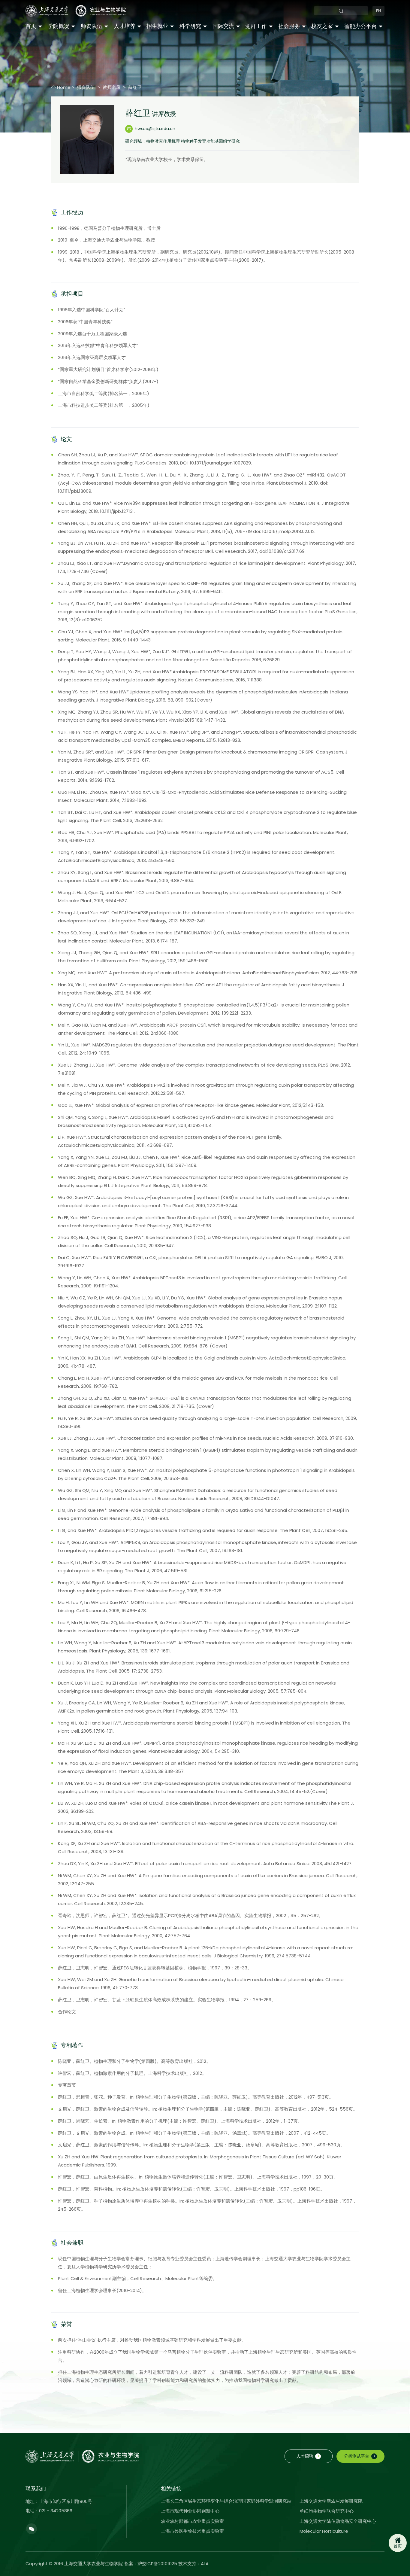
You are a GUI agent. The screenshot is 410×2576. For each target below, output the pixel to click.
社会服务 (289, 26)
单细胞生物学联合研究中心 (327, 2511)
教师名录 (112, 87)
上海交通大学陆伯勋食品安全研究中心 (338, 2521)
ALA (205, 2564)
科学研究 (190, 26)
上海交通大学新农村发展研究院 (331, 2501)
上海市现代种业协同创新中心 (190, 2511)
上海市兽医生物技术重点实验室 (192, 2531)
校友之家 (322, 26)
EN (378, 11)
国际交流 (223, 26)
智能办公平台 (360, 26)
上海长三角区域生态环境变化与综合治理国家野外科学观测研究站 (226, 2501)
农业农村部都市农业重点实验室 (192, 2521)
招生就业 (157, 26)
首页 (31, 26)
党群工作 (256, 26)
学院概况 (59, 26)
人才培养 (125, 26)
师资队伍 (92, 26)
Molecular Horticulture (324, 2531)
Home (63, 87)
